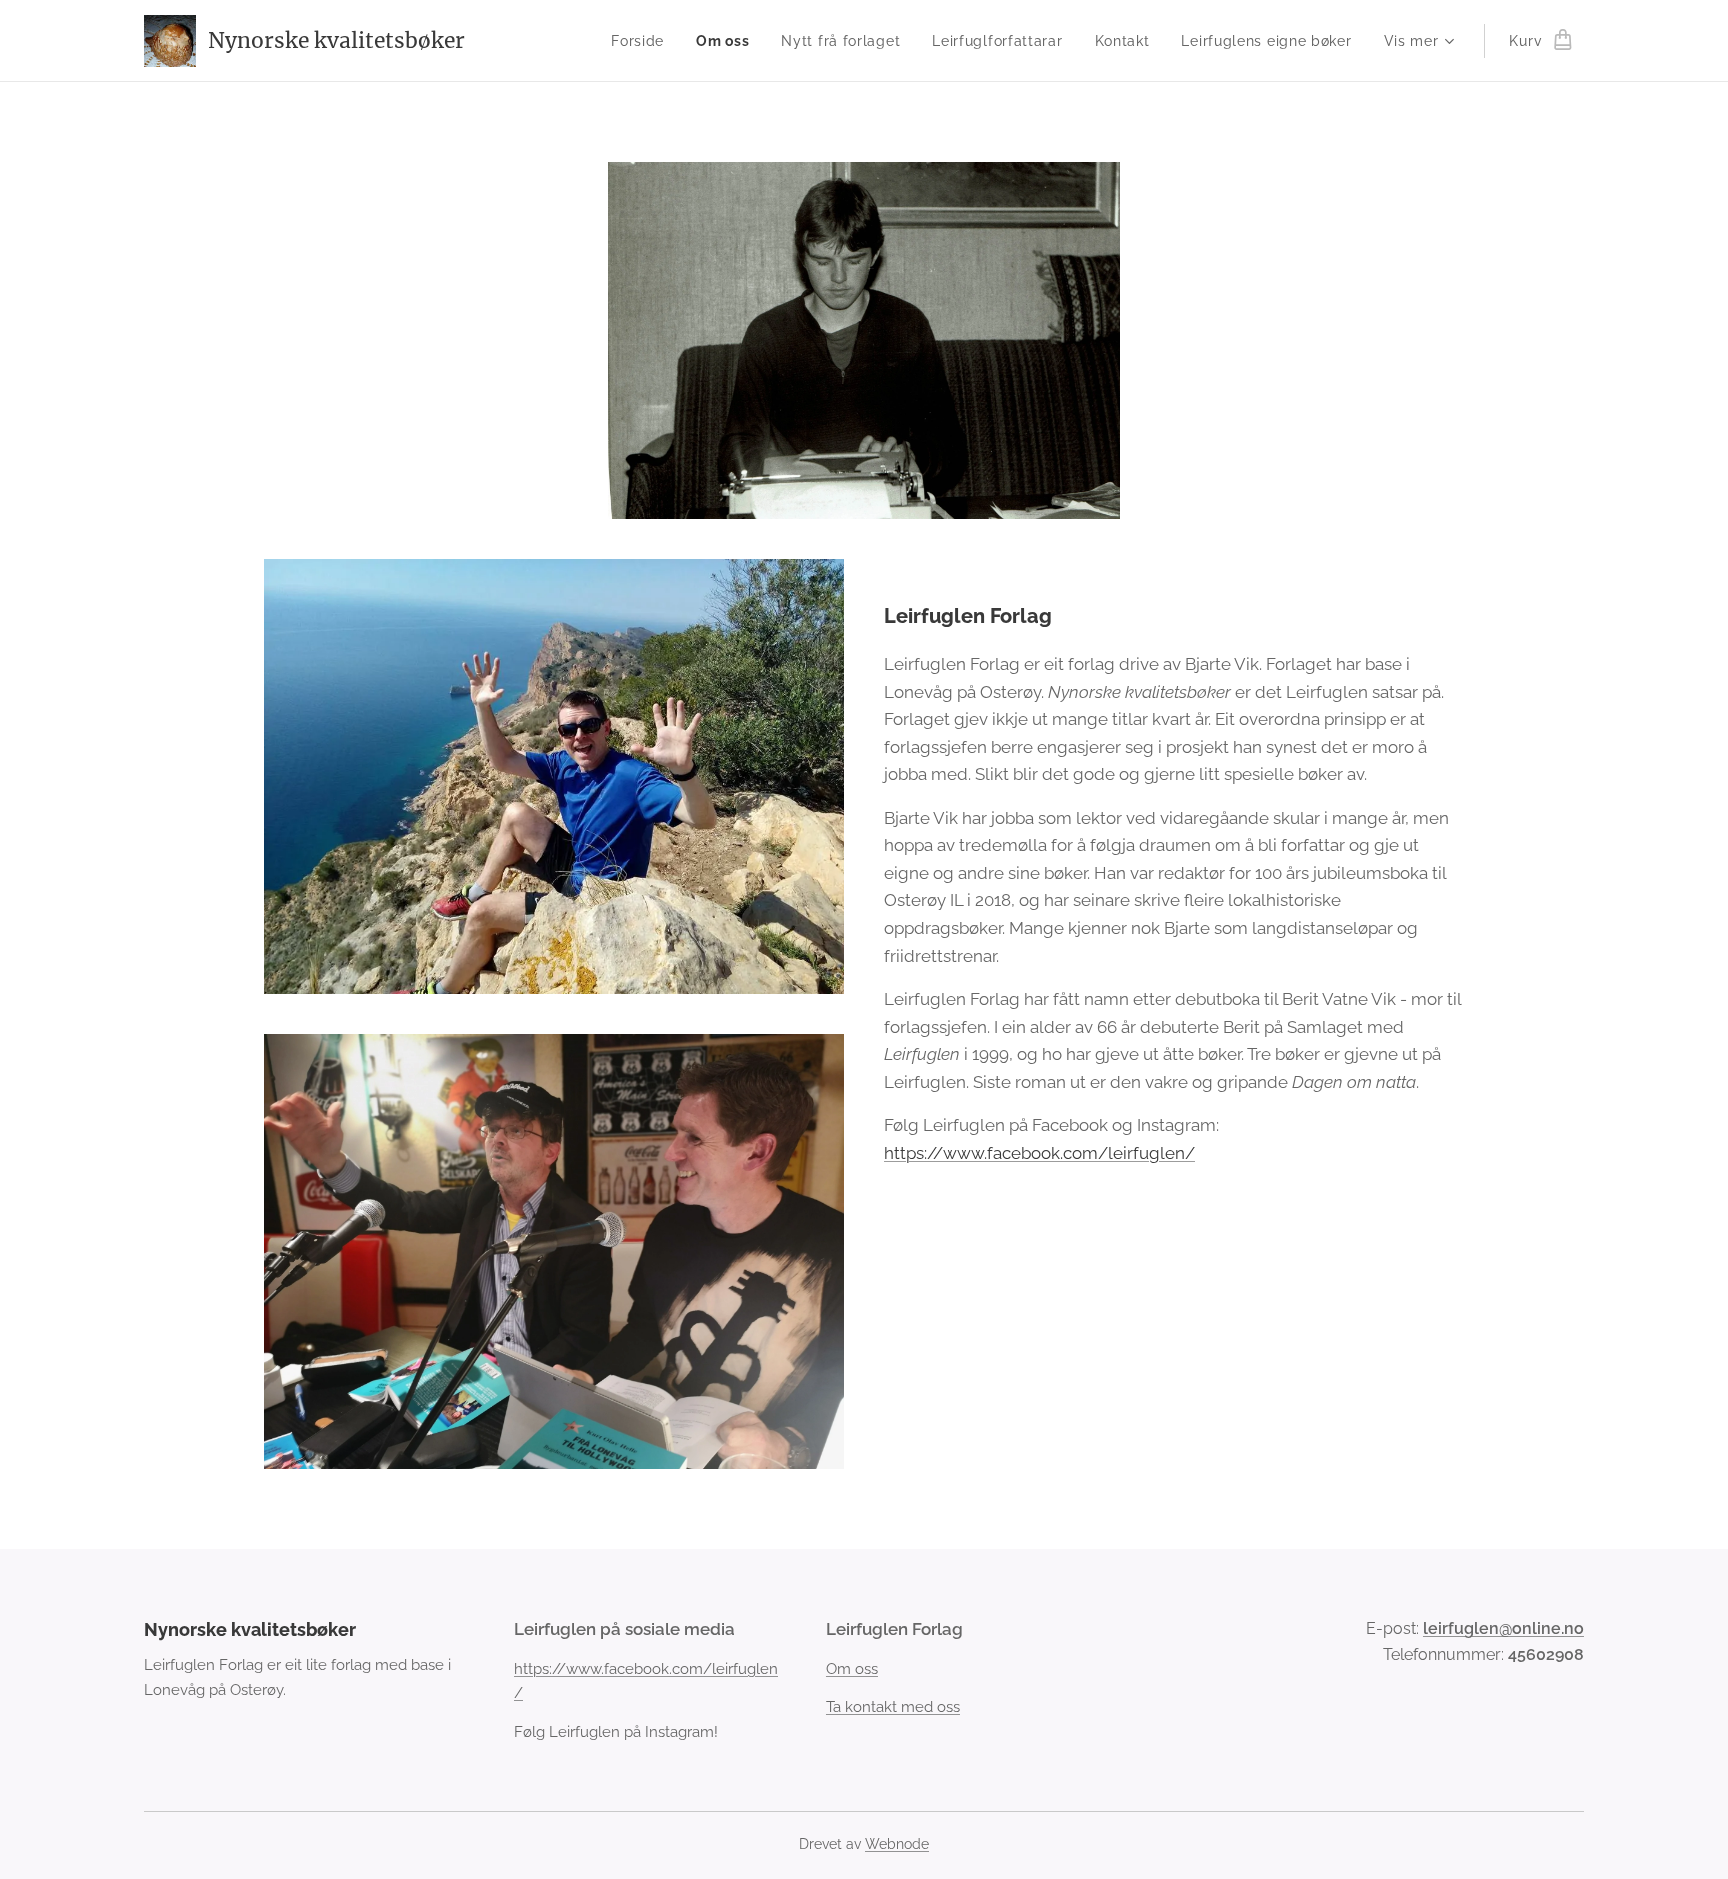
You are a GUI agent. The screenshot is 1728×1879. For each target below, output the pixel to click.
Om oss (852, 1669)
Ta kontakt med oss (893, 1707)
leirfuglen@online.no (1503, 1628)
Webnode (897, 1844)
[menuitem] (643, 41)
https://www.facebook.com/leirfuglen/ (1039, 1153)
